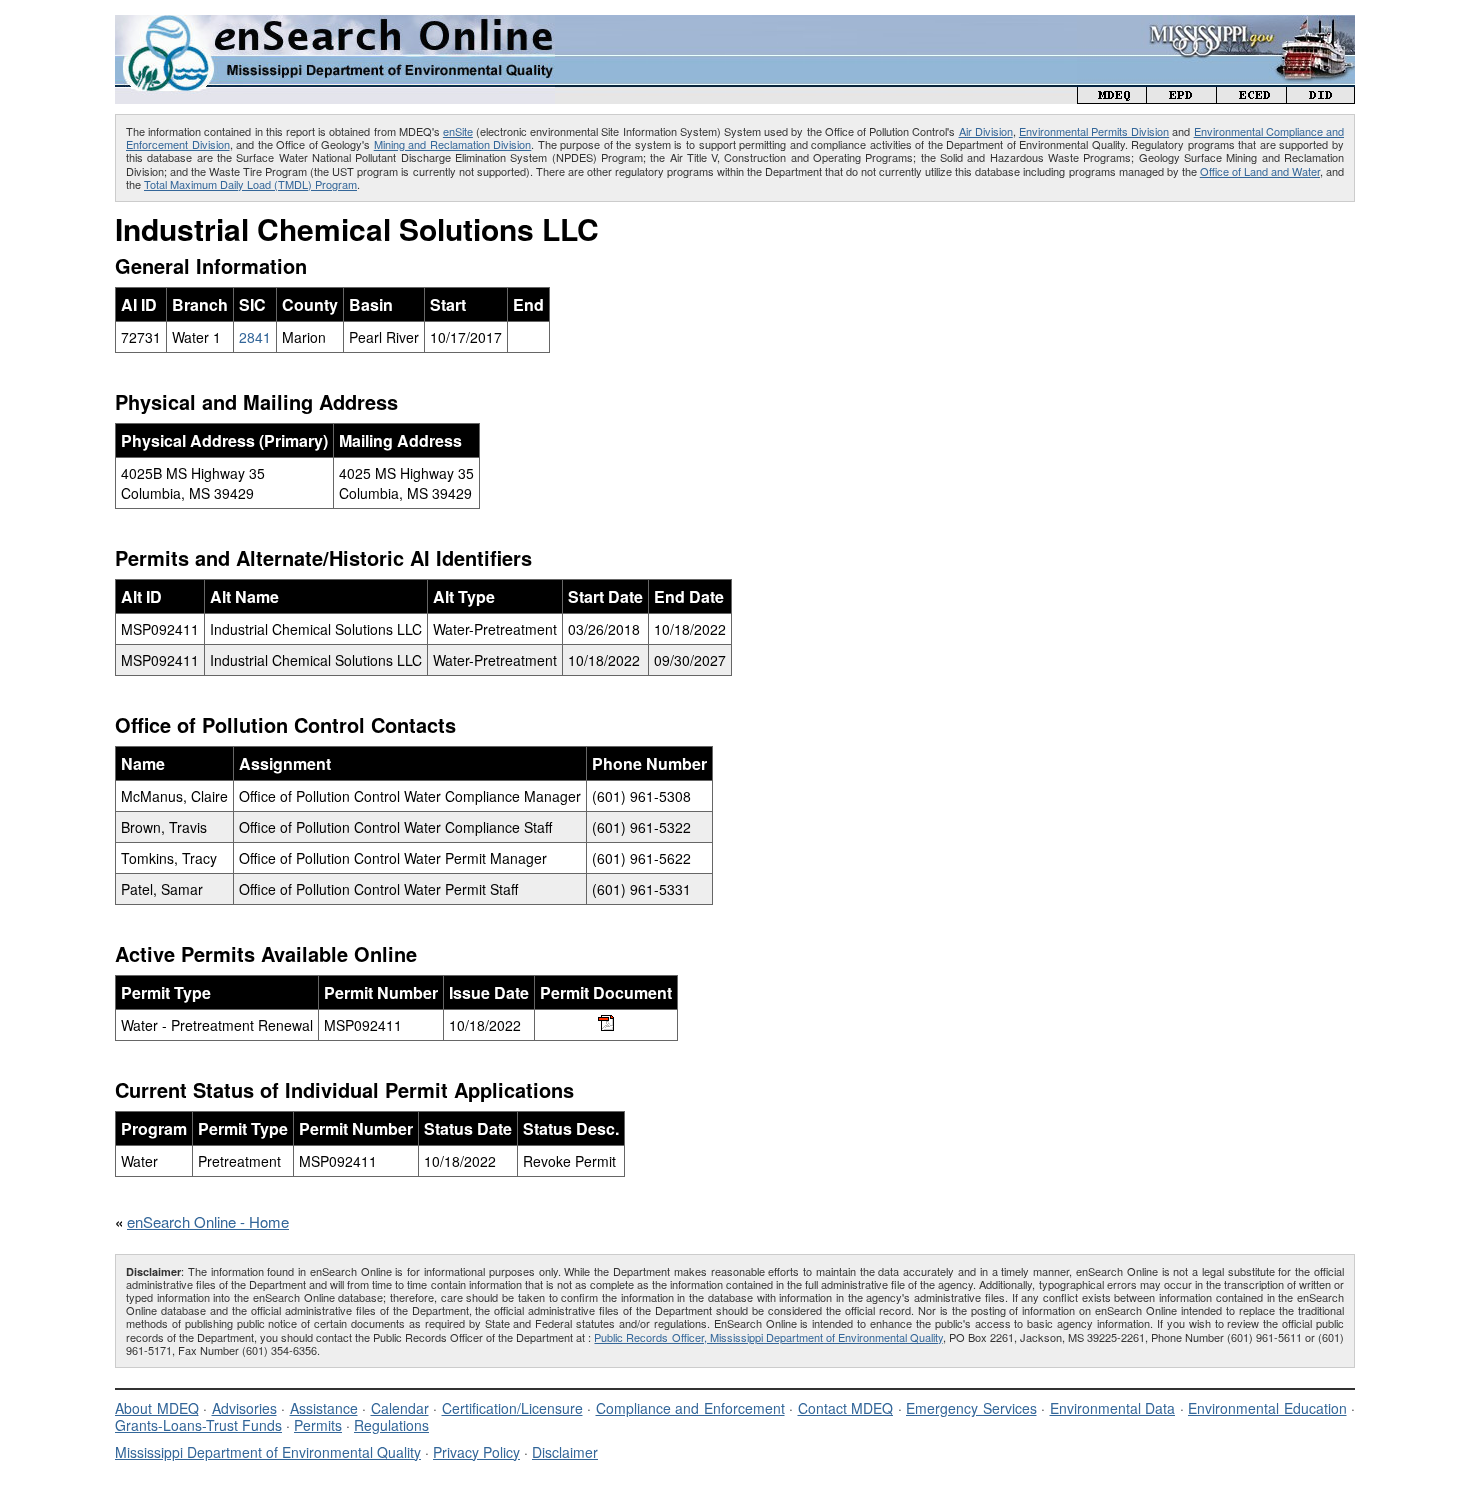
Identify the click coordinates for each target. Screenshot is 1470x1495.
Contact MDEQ (846, 1408)
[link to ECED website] (1252, 97)
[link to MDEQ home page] (1112, 97)
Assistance (324, 1408)
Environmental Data (1113, 1408)
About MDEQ (157, 1408)
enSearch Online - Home (208, 1221)
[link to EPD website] (1182, 97)
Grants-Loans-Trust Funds (198, 1425)
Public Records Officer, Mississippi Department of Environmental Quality (768, 1337)
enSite (458, 131)
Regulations (391, 1425)
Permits (318, 1425)
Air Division (986, 131)
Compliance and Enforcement (690, 1408)
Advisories (244, 1408)
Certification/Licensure (512, 1408)
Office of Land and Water (1260, 171)
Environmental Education (1267, 1408)
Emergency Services (971, 1408)
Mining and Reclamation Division (453, 144)
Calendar (400, 1408)
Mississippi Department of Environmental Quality (268, 1452)
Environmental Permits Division (1094, 131)
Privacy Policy (476, 1452)
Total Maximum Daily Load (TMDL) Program (250, 184)
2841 (255, 337)
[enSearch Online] (335, 23)
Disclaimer (565, 1452)
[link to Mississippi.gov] (1216, 25)
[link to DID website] (1321, 97)
